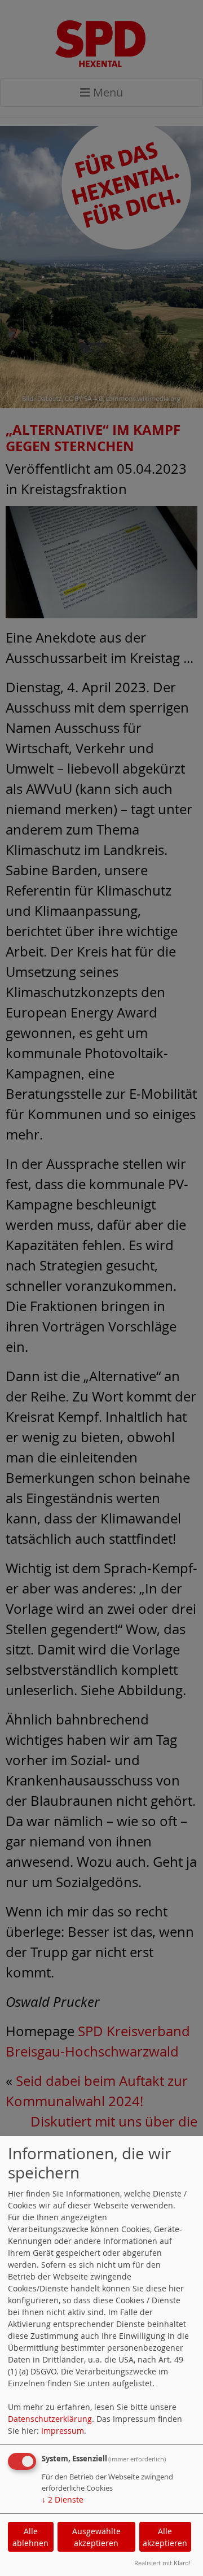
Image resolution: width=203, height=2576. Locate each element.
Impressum (63, 2431)
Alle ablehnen (30, 2537)
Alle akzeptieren (165, 2537)
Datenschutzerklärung (50, 2419)
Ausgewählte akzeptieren (96, 2537)
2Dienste (63, 2499)
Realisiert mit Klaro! (162, 2563)
